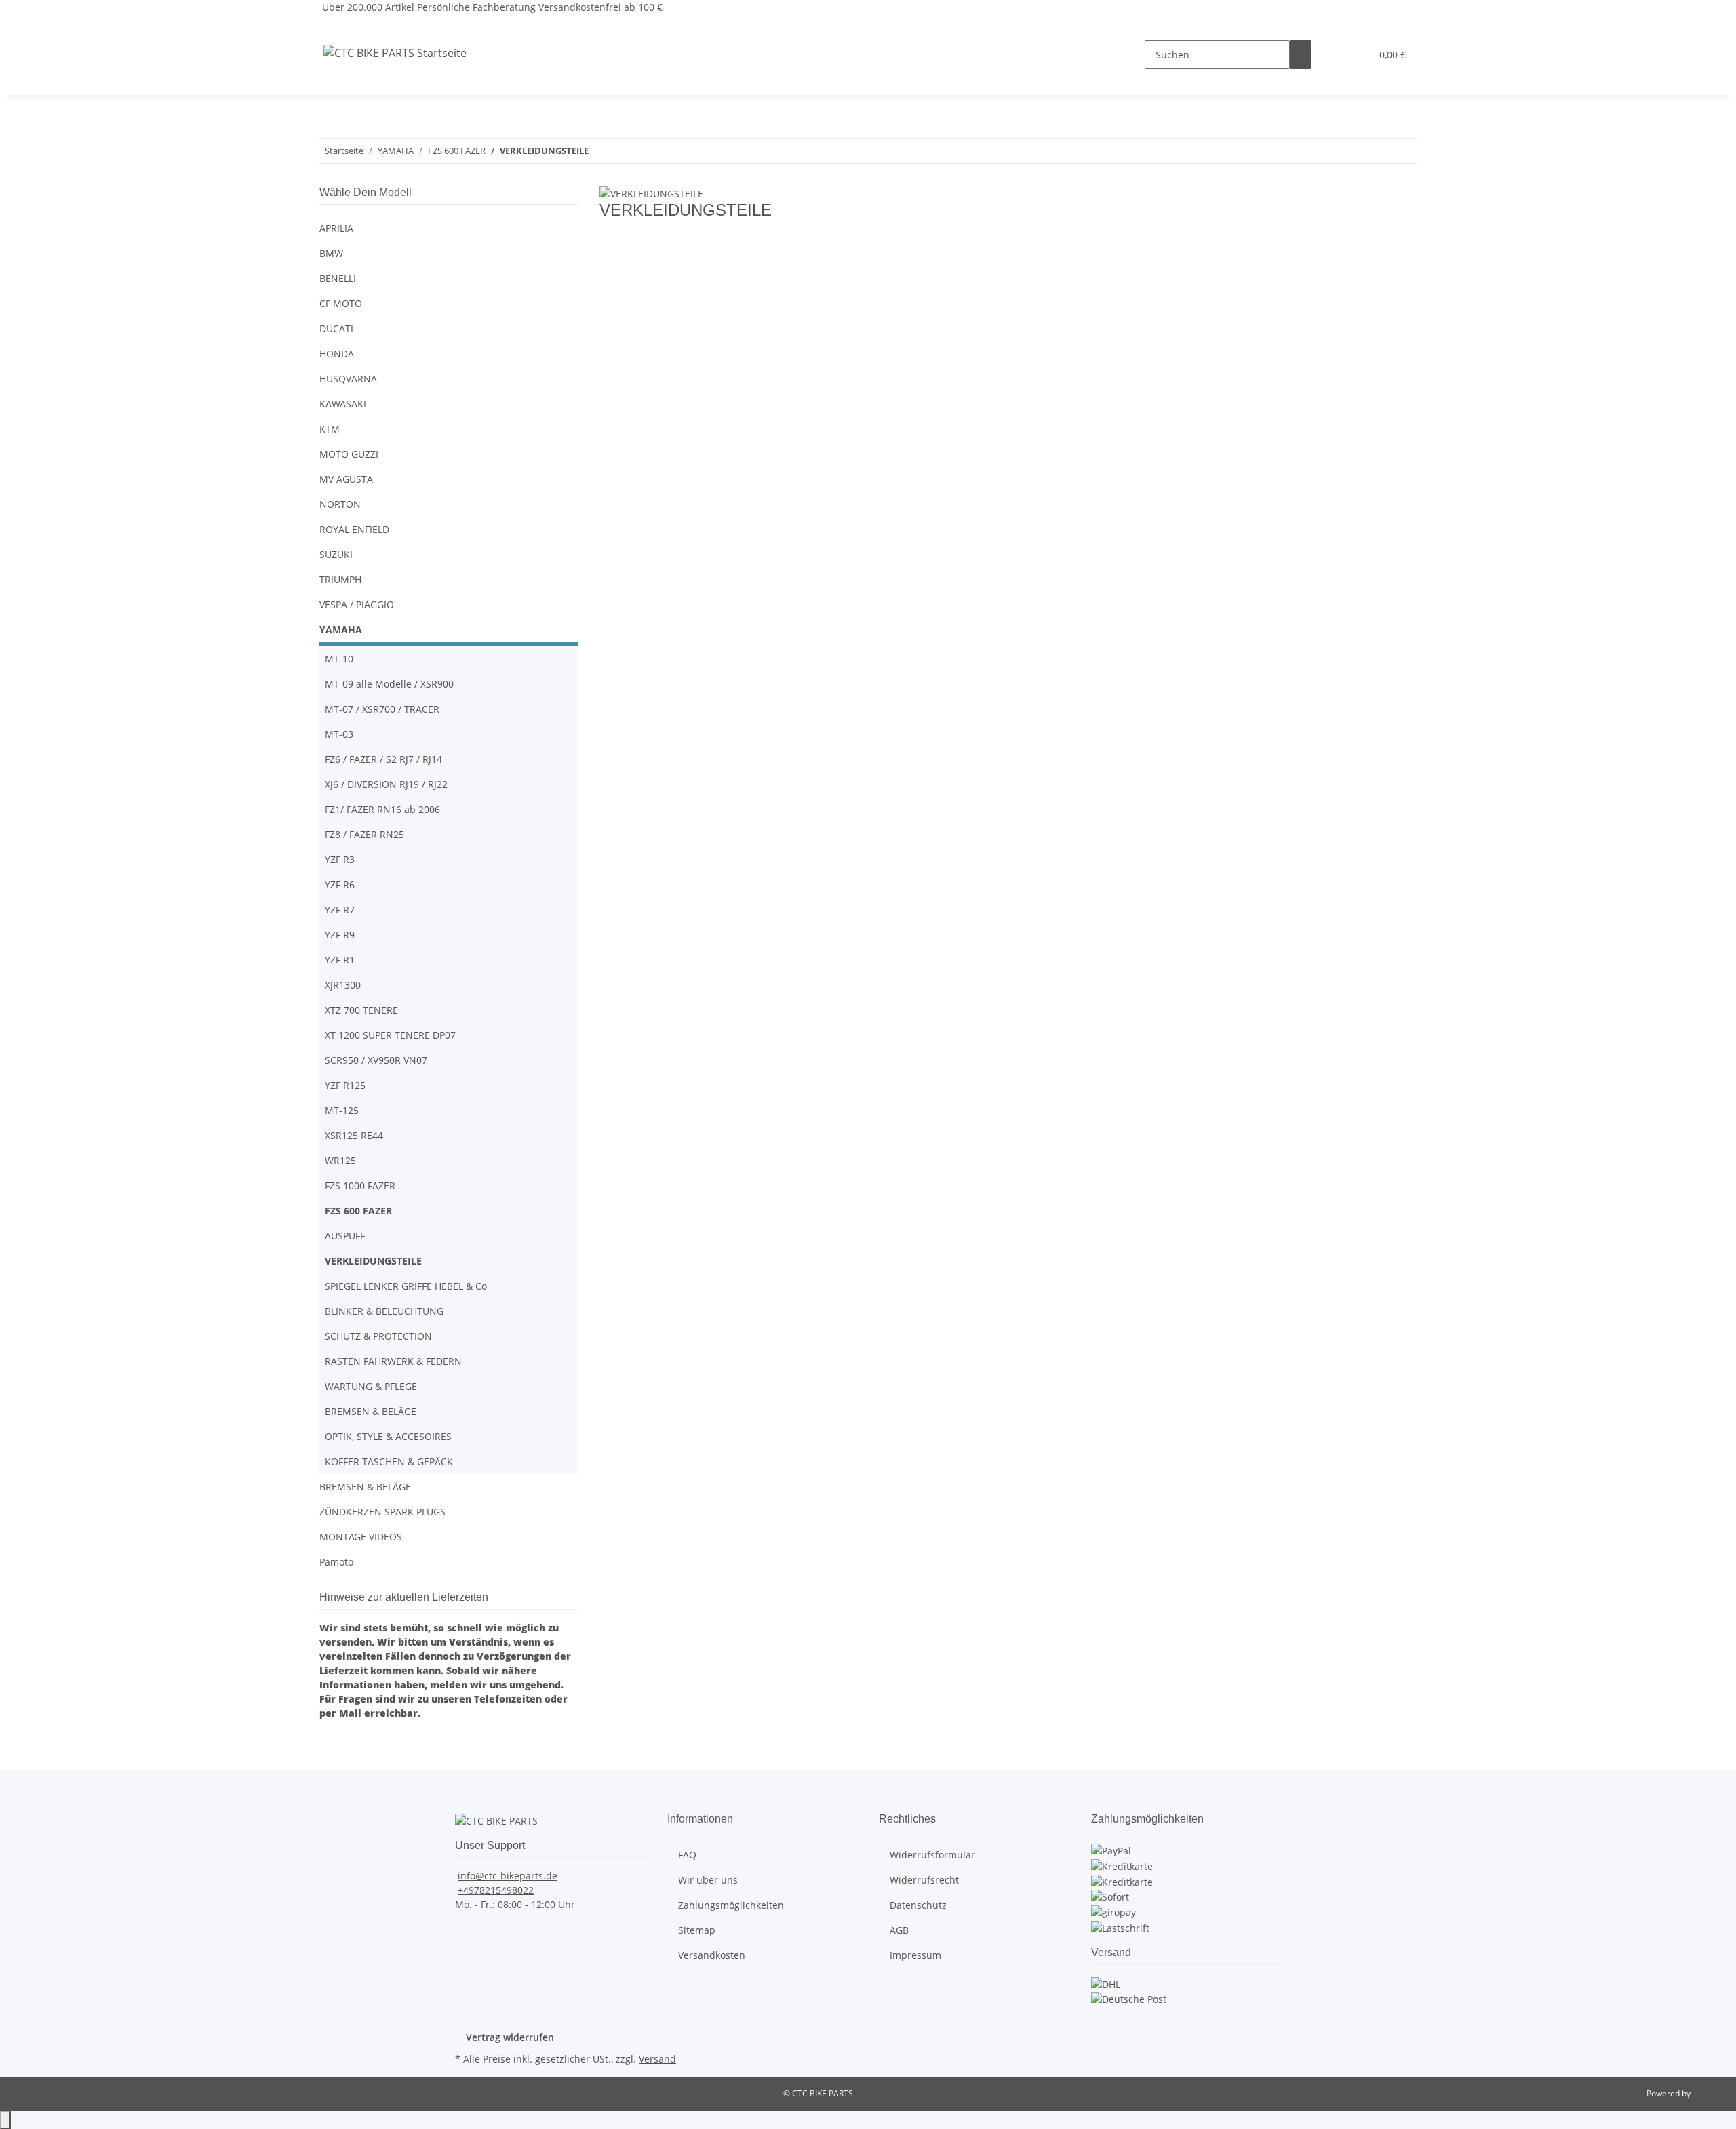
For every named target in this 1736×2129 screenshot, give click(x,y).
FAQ (687, 1855)
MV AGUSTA (346, 479)
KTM (330, 429)
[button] (1333, 55)
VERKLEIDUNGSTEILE (373, 1261)
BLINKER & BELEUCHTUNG (384, 1311)
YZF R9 (340, 935)
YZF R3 (340, 859)
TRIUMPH (340, 579)
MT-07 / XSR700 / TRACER (382, 709)
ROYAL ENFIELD (354, 529)
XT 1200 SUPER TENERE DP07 (390, 1035)
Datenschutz (918, 1905)
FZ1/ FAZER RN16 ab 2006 (382, 809)
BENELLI (338, 278)
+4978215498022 (496, 1890)
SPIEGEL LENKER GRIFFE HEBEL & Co (406, 1286)
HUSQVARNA (348, 379)
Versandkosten (712, 1955)
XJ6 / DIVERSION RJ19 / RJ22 (386, 784)
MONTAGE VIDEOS (361, 1537)
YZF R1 (340, 960)
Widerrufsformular (932, 1855)
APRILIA (336, 228)
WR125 (340, 1160)
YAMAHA (341, 630)
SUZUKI (336, 554)
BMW (331, 253)
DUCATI (336, 329)
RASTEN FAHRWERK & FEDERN (393, 1361)
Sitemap (697, 1930)
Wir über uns (708, 1880)
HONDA (337, 354)
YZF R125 (345, 1085)
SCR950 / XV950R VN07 (376, 1060)
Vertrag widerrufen (510, 2037)
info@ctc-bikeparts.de (508, 1876)
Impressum (915, 1955)
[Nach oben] (5, 2120)
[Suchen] (1301, 55)
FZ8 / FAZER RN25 (364, 834)
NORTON (340, 504)
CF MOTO (341, 303)
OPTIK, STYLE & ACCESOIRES (388, 1436)
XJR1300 (343, 985)
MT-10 (339, 659)
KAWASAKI (343, 404)
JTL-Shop (1709, 2093)
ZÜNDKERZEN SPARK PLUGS (382, 1512)
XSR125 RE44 (354, 1135)
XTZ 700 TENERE (361, 1010)
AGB (899, 1930)
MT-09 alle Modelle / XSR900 (389, 684)
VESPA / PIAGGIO (357, 604)
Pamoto (336, 1562)
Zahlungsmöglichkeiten (731, 1905)
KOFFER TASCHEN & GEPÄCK (389, 1461)
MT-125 (342, 1110)
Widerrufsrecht (924, 1880)
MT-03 (339, 734)
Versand (657, 2059)
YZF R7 (340, 910)
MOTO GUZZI (349, 454)
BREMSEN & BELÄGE (371, 1411)
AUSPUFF (345, 1236)
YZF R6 (340, 884)
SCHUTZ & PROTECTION (378, 1336)
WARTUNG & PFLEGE (371, 1386)
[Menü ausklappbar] (336, 26)
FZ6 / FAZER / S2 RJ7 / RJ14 (383, 759)
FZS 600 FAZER (358, 1211)
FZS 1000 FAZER (360, 1186)
